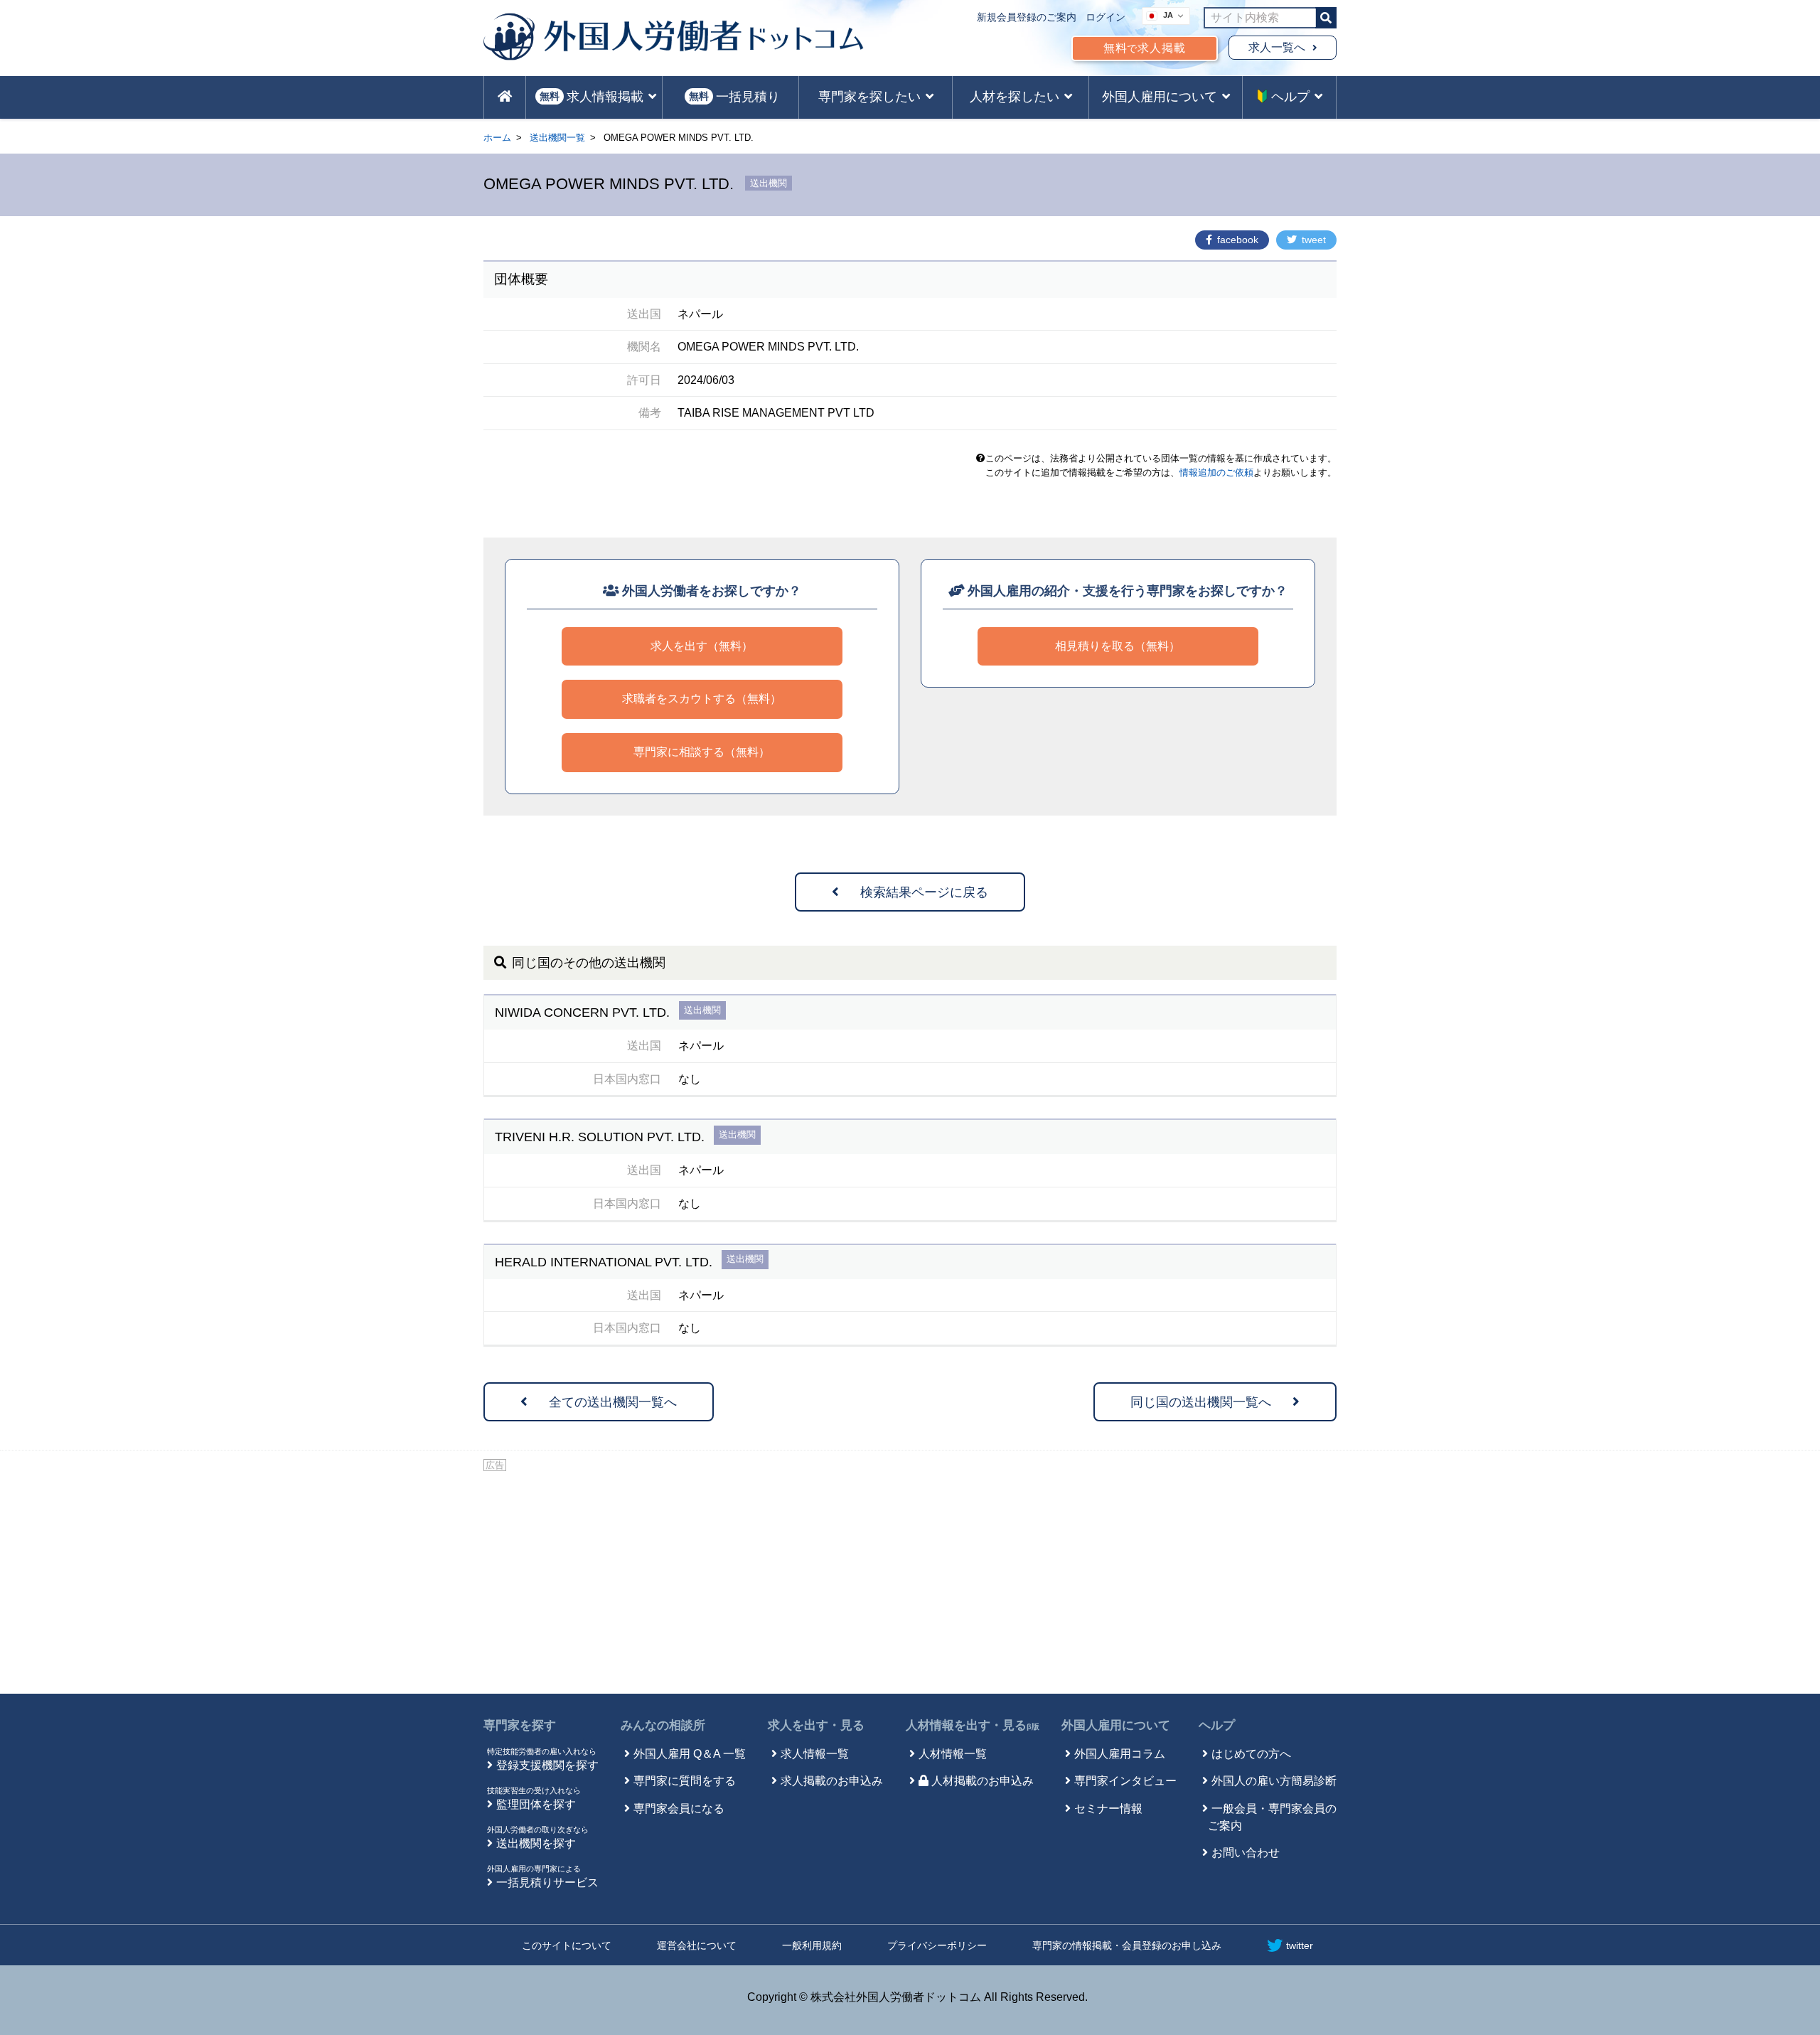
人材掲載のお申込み (983, 1781)
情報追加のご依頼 (1216, 472)
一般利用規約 (812, 1945)
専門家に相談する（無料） (702, 752)
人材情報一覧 (953, 1754)
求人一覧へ (1277, 47)
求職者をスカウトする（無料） (702, 699)
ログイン (1106, 17)
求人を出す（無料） (702, 646)
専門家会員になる (679, 1809)
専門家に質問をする (685, 1781)
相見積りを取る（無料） (1118, 646)
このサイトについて (567, 1945)
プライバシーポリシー (937, 1945)
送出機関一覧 (557, 138)
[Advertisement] (910, 1580)
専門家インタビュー (1125, 1781)
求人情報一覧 (815, 1754)
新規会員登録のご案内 (1027, 17)
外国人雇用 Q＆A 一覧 (690, 1754)
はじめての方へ (1251, 1754)
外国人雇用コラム (1120, 1754)
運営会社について (697, 1945)
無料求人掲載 (1145, 48)
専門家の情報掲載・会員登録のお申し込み (1127, 1945)
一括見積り (734, 97)
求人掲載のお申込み (832, 1781)
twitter (1300, 1945)
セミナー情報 (1108, 1809)
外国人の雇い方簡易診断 (1274, 1781)
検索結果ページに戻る (924, 892)
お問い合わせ (1246, 1853)
